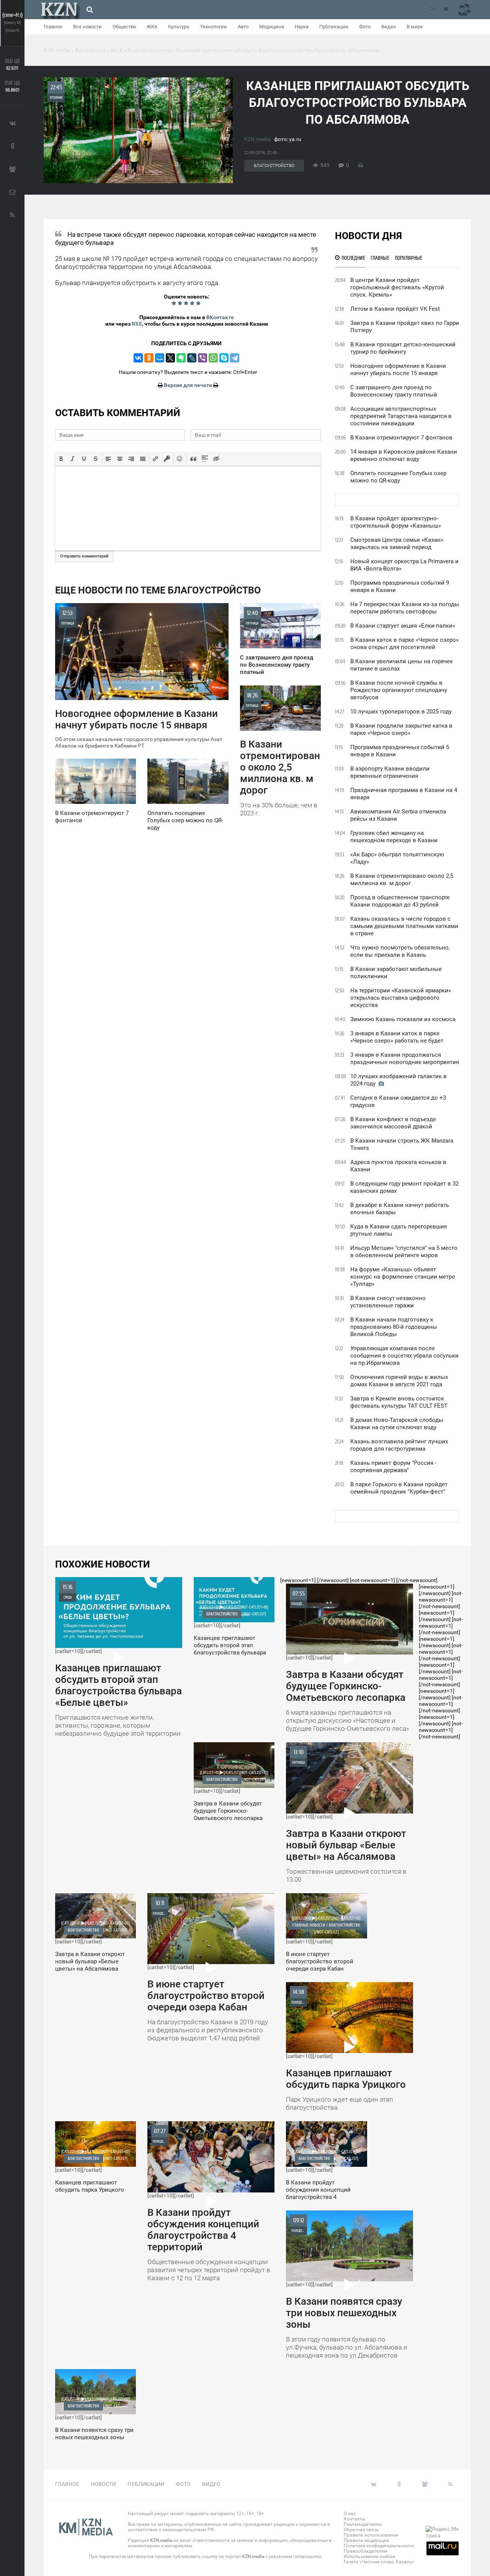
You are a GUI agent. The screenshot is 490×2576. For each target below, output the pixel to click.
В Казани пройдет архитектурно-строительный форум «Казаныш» (396, 522)
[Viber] (203, 358)
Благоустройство (274, 166)
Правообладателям (366, 2551)
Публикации (334, 27)
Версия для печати (188, 385)
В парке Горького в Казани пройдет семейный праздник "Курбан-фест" (399, 1488)
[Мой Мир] (160, 358)
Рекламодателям (363, 2524)
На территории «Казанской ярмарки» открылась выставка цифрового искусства (401, 998)
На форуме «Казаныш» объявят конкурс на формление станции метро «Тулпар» (403, 1277)
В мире (415, 27)
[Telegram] (235, 358)
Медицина (272, 27)
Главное (53, 27)
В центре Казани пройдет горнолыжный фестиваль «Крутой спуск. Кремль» (397, 287)
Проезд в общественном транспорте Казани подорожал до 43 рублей (400, 901)
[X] (170, 358)
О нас (350, 2514)
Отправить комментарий (84, 556)
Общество (124, 27)
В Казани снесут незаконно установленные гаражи (388, 1302)
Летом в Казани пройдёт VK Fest (395, 309)
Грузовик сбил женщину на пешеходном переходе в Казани (394, 837)
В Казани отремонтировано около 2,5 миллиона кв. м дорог (402, 880)
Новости (103, 2484)
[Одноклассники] (149, 358)
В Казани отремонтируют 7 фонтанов (401, 438)
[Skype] (224, 358)
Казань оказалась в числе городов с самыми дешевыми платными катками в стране (404, 926)
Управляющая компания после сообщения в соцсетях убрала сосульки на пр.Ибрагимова (404, 1356)
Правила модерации (366, 2540)
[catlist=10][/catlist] (118, 1660)
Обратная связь (361, 2530)
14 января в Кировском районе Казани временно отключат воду (404, 455)
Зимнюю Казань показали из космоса (403, 1019)
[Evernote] (181, 358)
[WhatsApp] (213, 358)
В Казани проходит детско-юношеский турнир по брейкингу (403, 348)
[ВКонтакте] (138, 358)
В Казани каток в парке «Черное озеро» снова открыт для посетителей (404, 644)
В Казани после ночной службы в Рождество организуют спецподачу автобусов (399, 690)
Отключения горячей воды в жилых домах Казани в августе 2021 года (399, 1381)
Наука (302, 27)
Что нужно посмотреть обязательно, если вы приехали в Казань (400, 951)
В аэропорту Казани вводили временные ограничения (390, 772)
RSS (137, 324)
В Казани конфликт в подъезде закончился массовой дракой (393, 1123)
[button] (61, 459)
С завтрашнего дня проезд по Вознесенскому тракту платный (394, 391)
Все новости (87, 27)
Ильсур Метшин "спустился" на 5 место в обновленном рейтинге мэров (404, 1252)
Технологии (213, 27)
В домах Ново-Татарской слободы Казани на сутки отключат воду (397, 1424)
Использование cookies (369, 2556)
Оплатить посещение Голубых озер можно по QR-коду (398, 477)
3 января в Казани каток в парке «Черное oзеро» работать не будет (397, 1037)
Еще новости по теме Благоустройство (158, 590)
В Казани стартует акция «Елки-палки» (403, 626)
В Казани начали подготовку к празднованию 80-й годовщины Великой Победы (394, 1327)
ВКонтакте (220, 317)
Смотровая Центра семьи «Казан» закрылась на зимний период (397, 544)
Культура (179, 27)
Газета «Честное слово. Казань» (379, 2562)
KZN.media (257, 139)
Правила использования (371, 2535)
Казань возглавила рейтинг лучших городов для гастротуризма (399, 1445)
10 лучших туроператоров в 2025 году (401, 712)
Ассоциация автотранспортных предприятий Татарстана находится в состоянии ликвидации (401, 416)
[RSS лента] (432, 10)
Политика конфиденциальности (379, 2546)
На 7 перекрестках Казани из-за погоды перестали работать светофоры (405, 608)
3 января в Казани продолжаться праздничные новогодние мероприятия (405, 1058)
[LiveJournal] (192, 358)
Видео (389, 27)
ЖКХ (152, 27)
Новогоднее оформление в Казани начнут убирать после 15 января (398, 370)
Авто (243, 27)
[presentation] (61, 459)
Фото (365, 27)
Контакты (354, 2519)
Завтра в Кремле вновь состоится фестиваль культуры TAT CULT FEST (399, 1402)
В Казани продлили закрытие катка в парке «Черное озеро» (401, 729)
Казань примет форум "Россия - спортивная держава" (393, 1467)
